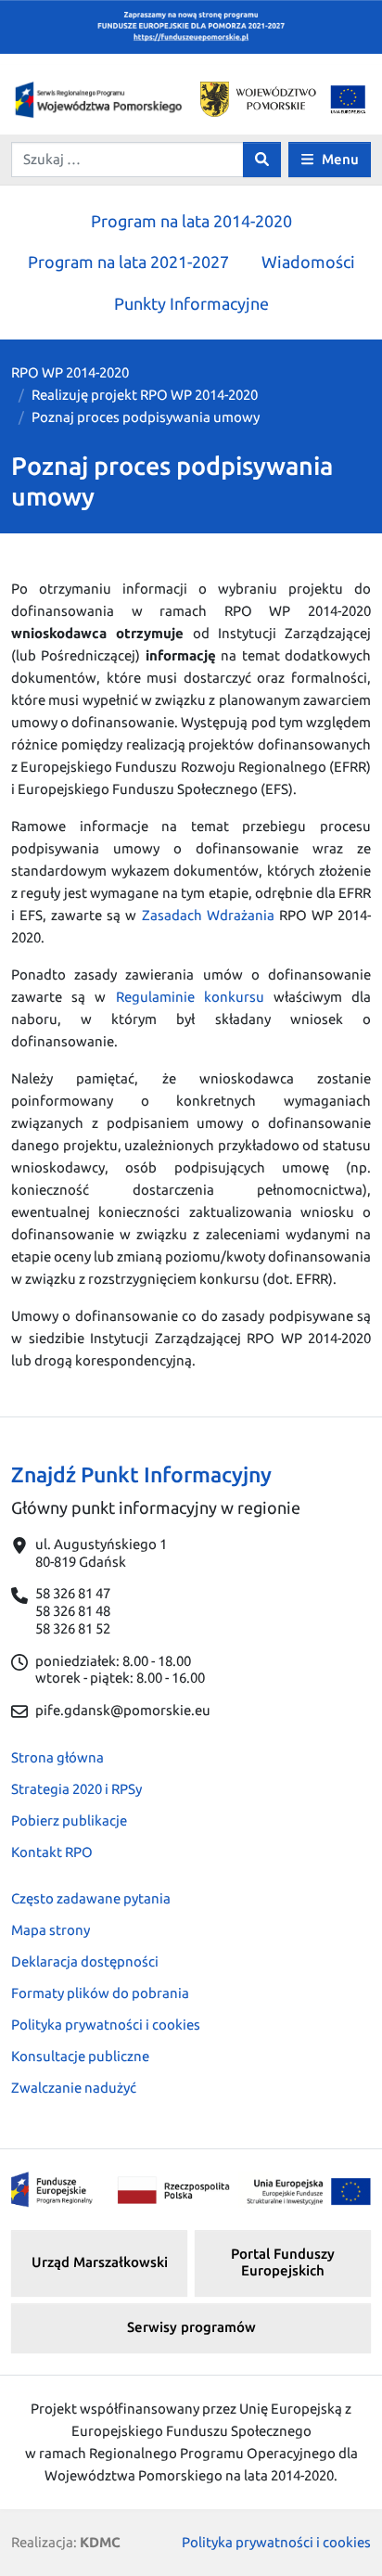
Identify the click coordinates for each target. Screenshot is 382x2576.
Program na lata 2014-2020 (191, 221)
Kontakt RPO (52, 1852)
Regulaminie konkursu (190, 997)
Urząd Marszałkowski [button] (100, 2262)
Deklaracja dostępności (85, 1961)
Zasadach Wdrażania (208, 915)
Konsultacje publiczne (80, 2056)
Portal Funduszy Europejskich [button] (283, 2262)
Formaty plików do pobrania (100, 1993)
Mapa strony (51, 1930)
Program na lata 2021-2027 (128, 262)
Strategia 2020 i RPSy (76, 1789)
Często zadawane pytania (91, 1898)
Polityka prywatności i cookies (106, 2025)
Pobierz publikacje (69, 1820)
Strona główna (57, 1757)
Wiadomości (308, 262)
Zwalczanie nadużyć (74, 2088)
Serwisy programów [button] (191, 2327)
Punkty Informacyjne (191, 303)
